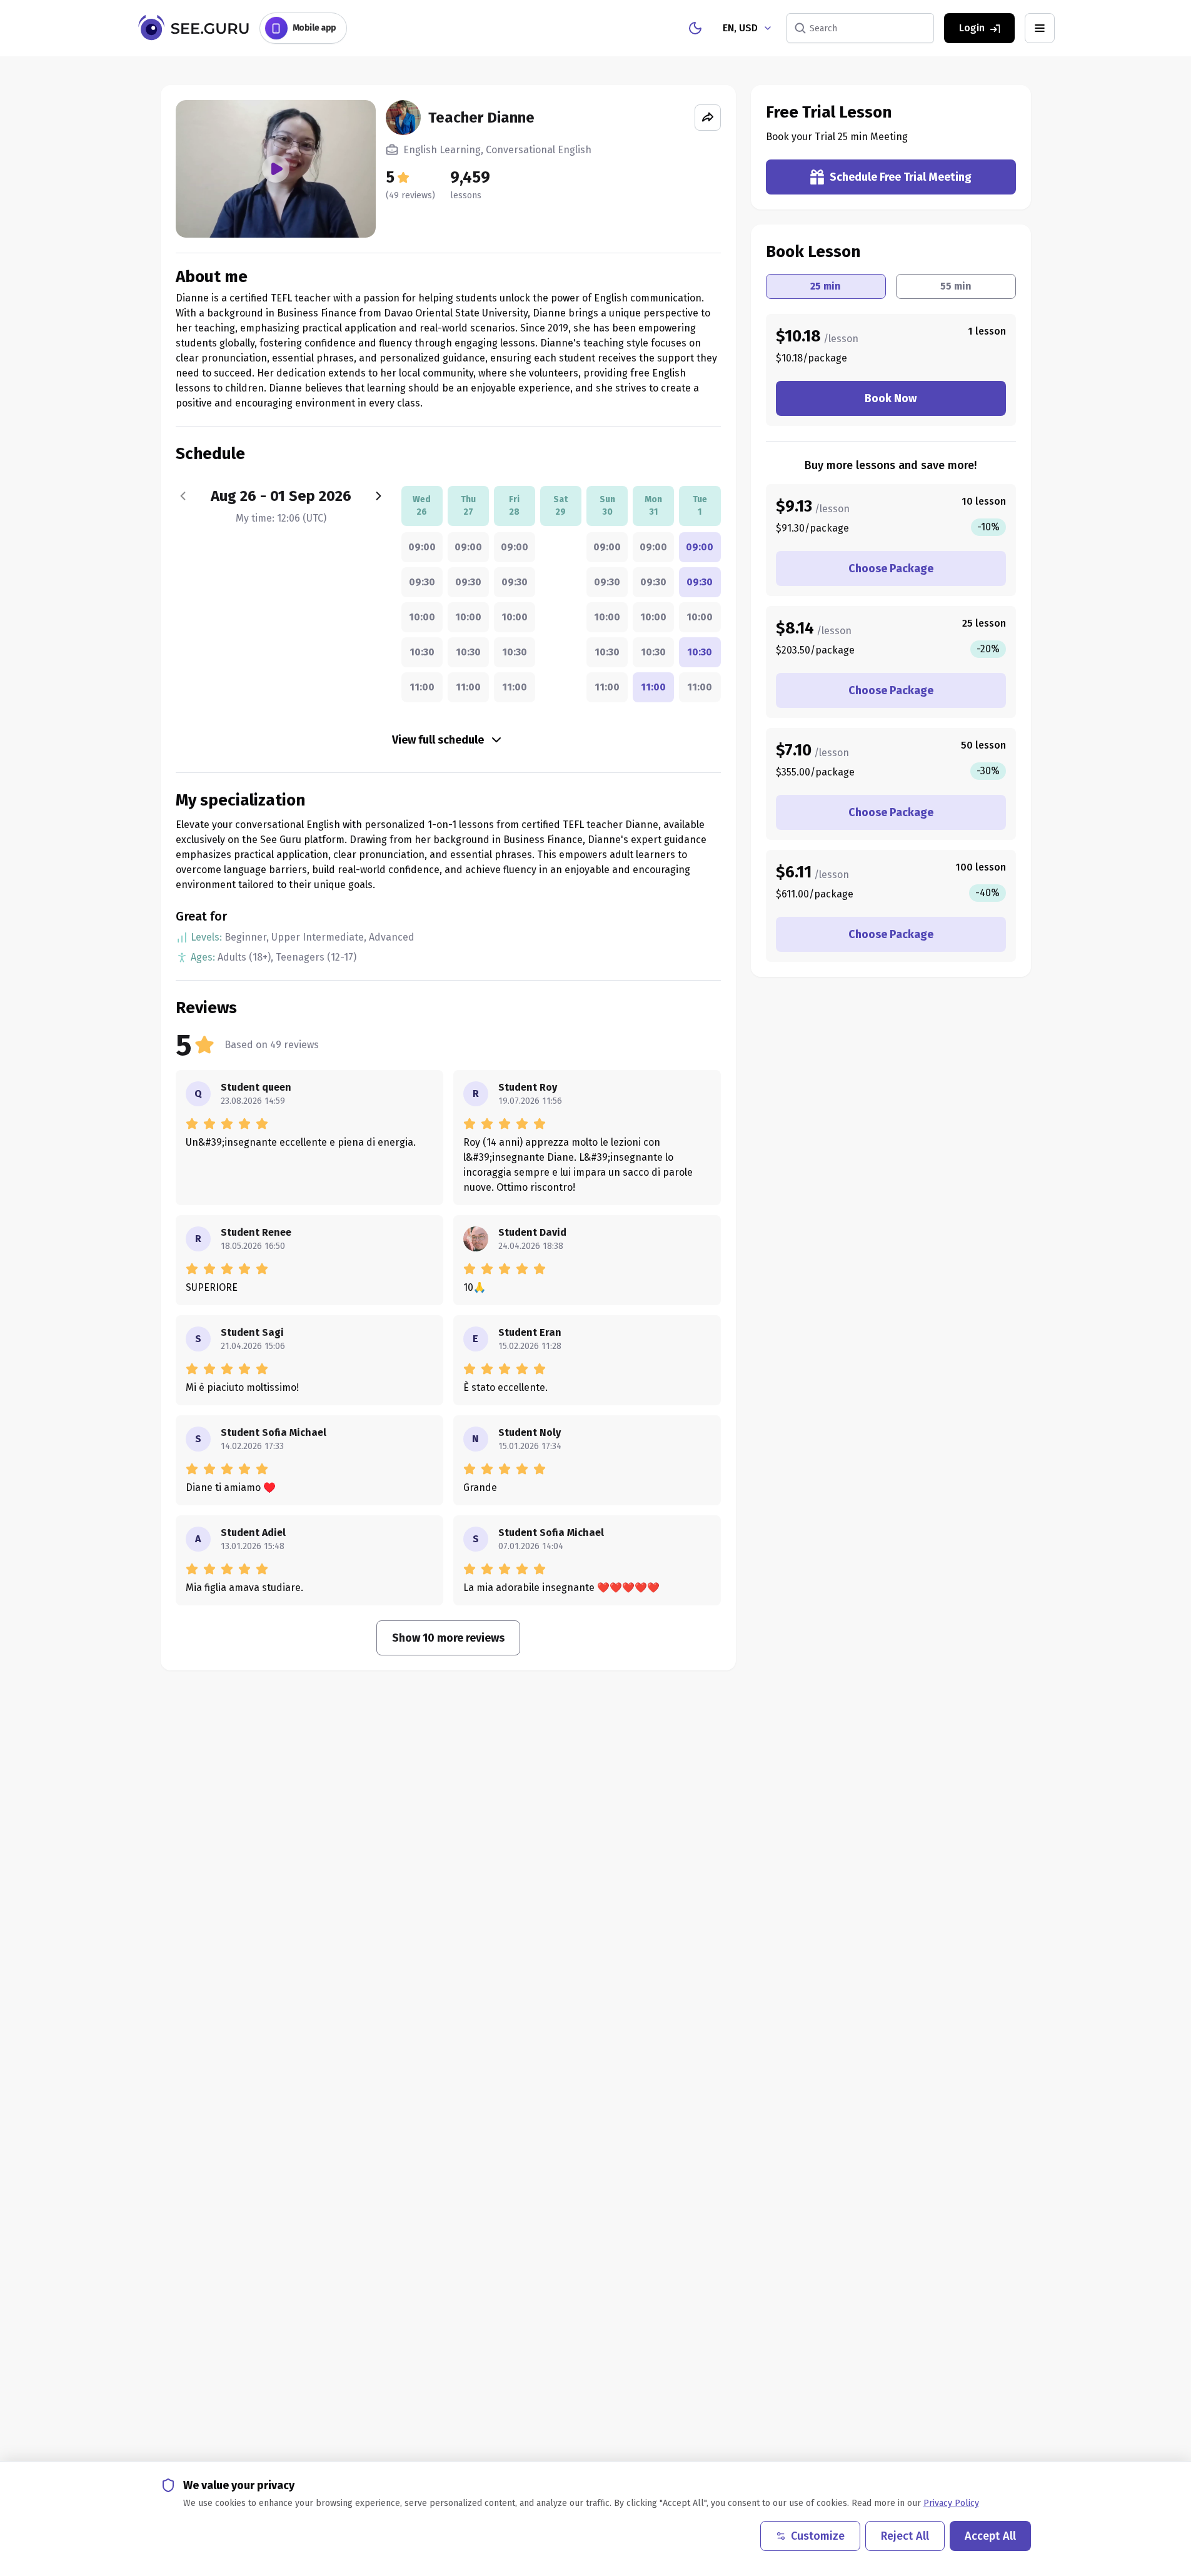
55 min (956, 286)
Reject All (905, 2536)
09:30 (422, 582)
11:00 (422, 687)
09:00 (422, 547)
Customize (818, 2536)
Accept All (990, 2536)
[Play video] (276, 169)
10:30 (422, 652)
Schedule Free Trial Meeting (901, 177)
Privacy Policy (951, 2503)
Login (972, 28)
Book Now (891, 398)
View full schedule (438, 740)
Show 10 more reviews (448, 1638)
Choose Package (891, 568)
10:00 (422, 617)
